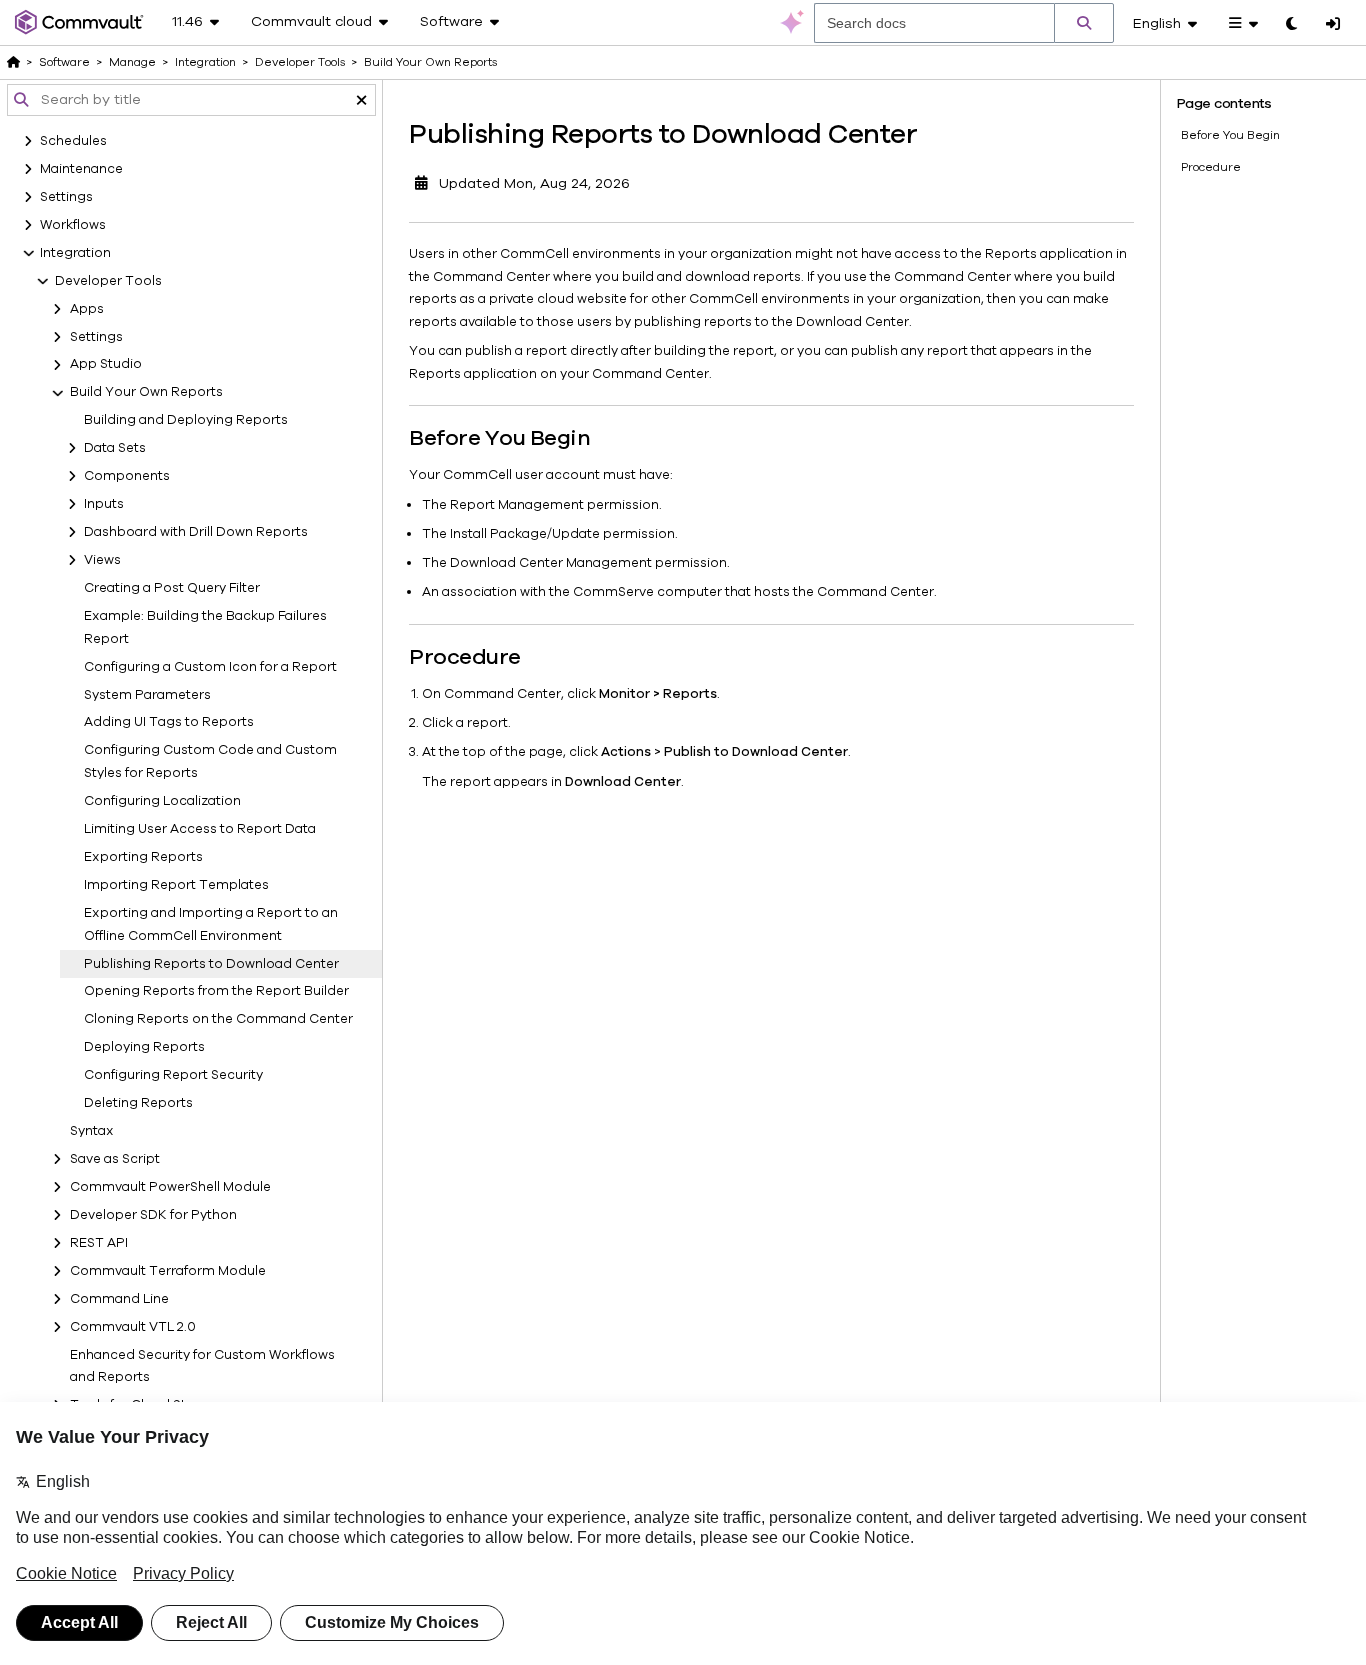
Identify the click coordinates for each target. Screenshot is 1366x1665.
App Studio (106, 365)
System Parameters (147, 695)
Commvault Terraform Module (168, 1271)
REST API (99, 1243)
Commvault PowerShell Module (170, 1187)
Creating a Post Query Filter (172, 588)
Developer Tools (108, 281)
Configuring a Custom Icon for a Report (210, 667)
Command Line (119, 1299)
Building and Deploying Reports (186, 420)
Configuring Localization (162, 801)
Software (64, 62)
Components (127, 476)
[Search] (1084, 23)
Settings (96, 337)
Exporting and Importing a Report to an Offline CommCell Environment (211, 924)
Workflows (73, 225)
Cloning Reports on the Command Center (218, 1020)
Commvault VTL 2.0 (133, 1327)
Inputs (104, 504)
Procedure (1211, 167)
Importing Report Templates (176, 885)
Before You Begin (1230, 135)
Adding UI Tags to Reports (169, 723)
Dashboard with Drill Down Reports (196, 532)
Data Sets (115, 448)
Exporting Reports (143, 857)
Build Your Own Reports (146, 393)
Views (102, 560)
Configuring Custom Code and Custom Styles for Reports (210, 762)
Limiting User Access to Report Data (200, 829)
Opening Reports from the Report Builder (216, 992)
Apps (87, 309)
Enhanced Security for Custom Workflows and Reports (202, 1366)
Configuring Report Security (173, 1075)
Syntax (92, 1131)
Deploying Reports (144, 1047)
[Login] (1333, 25)
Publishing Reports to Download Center (211, 964)
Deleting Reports (138, 1103)
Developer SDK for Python (153, 1215)
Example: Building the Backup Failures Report (205, 627)
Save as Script (115, 1159)
